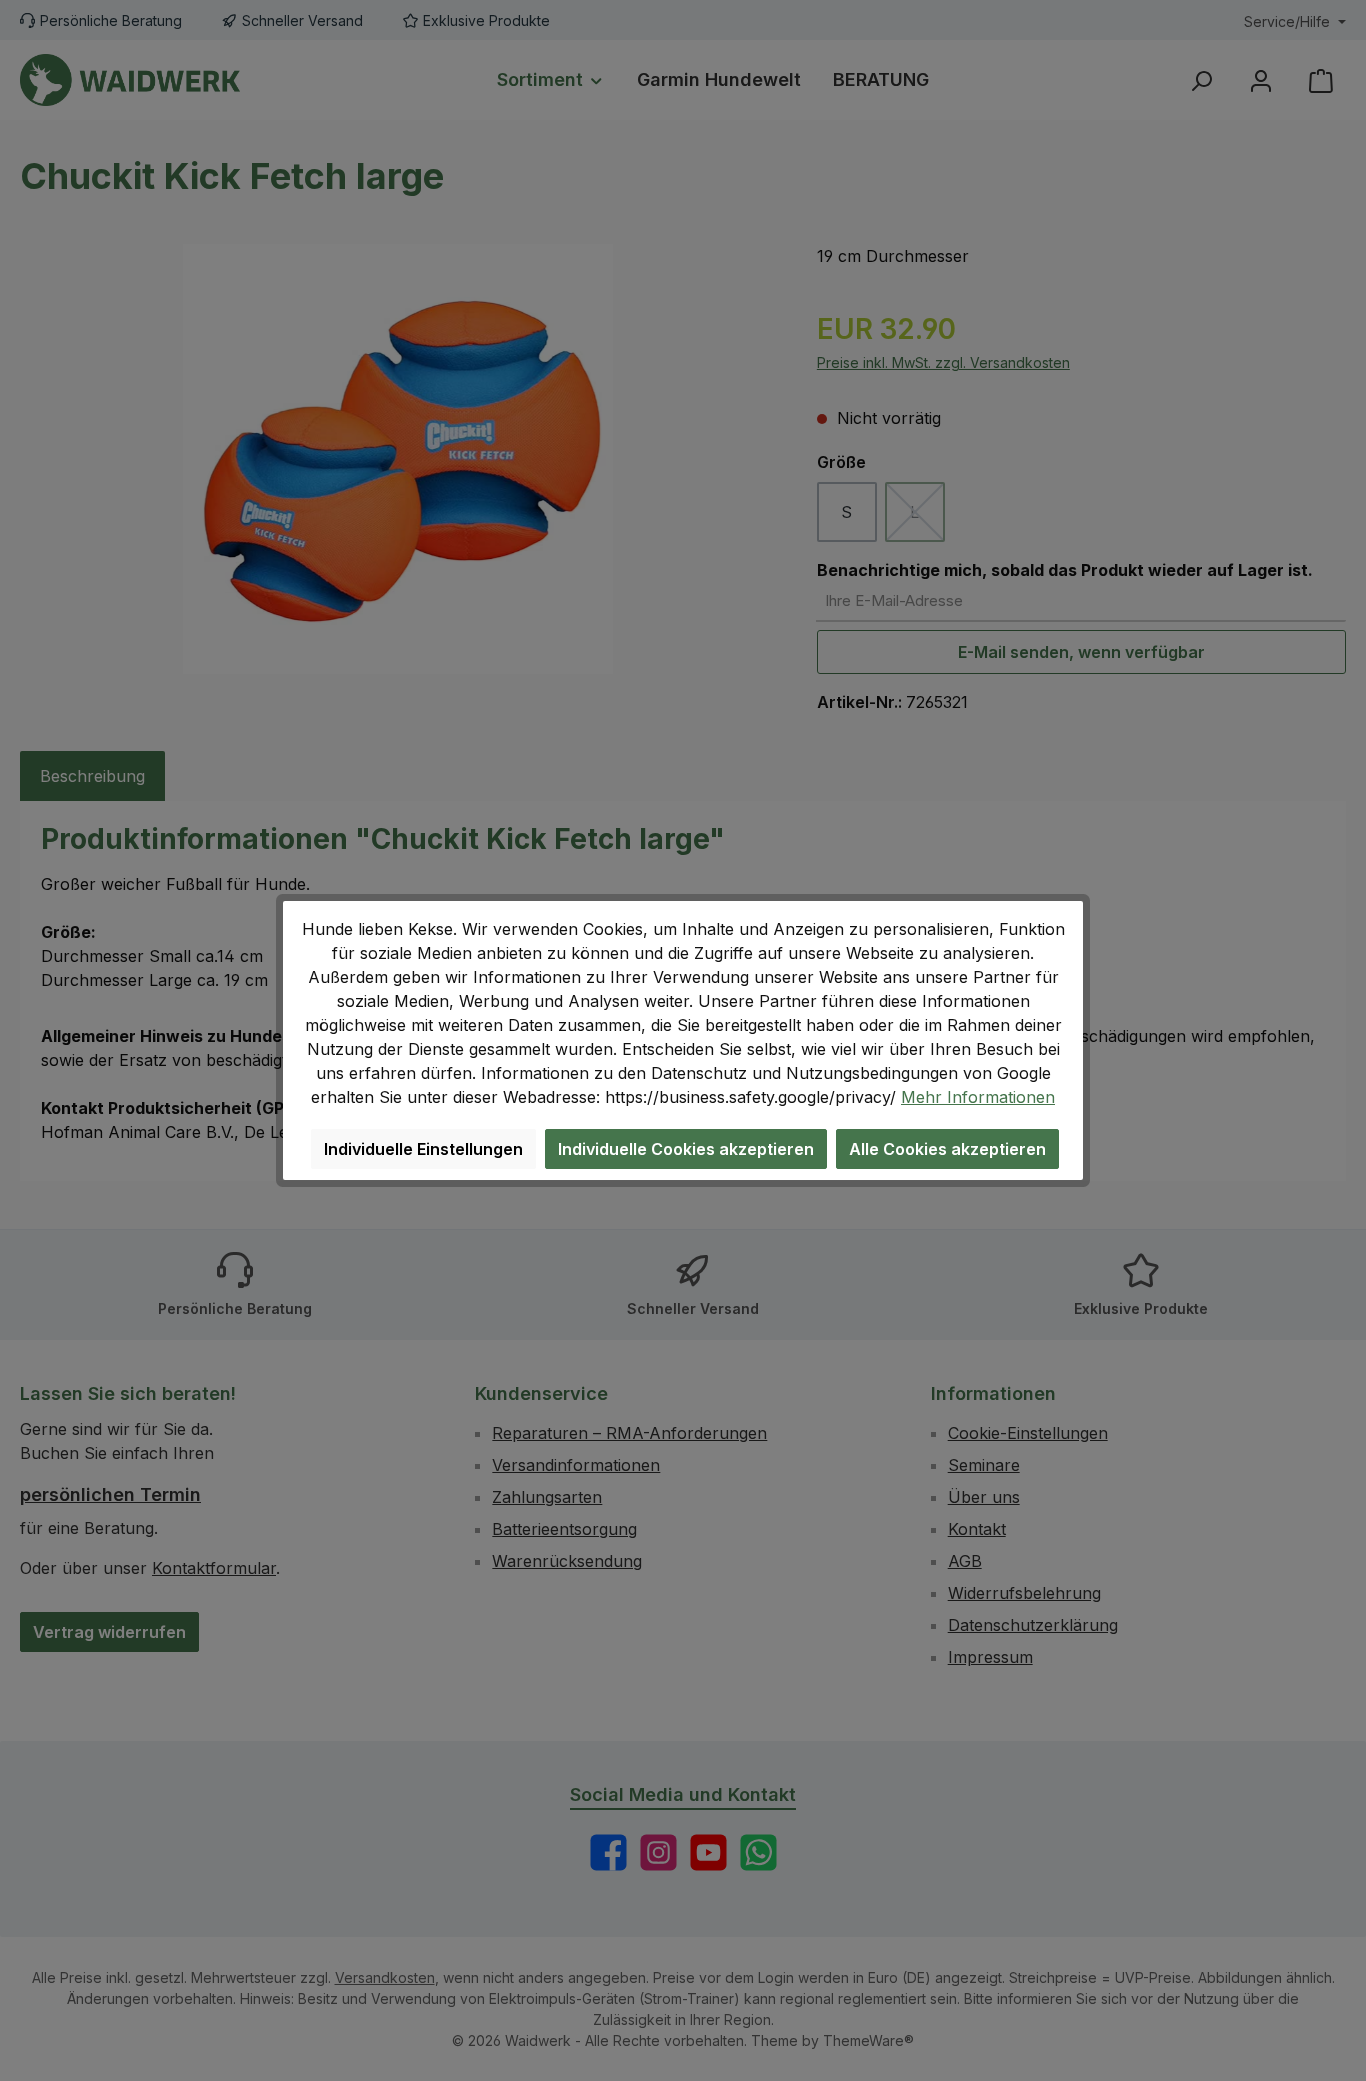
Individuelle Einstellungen (423, 1149)
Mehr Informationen (978, 1097)
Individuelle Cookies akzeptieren (686, 1149)
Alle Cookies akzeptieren (947, 1149)
